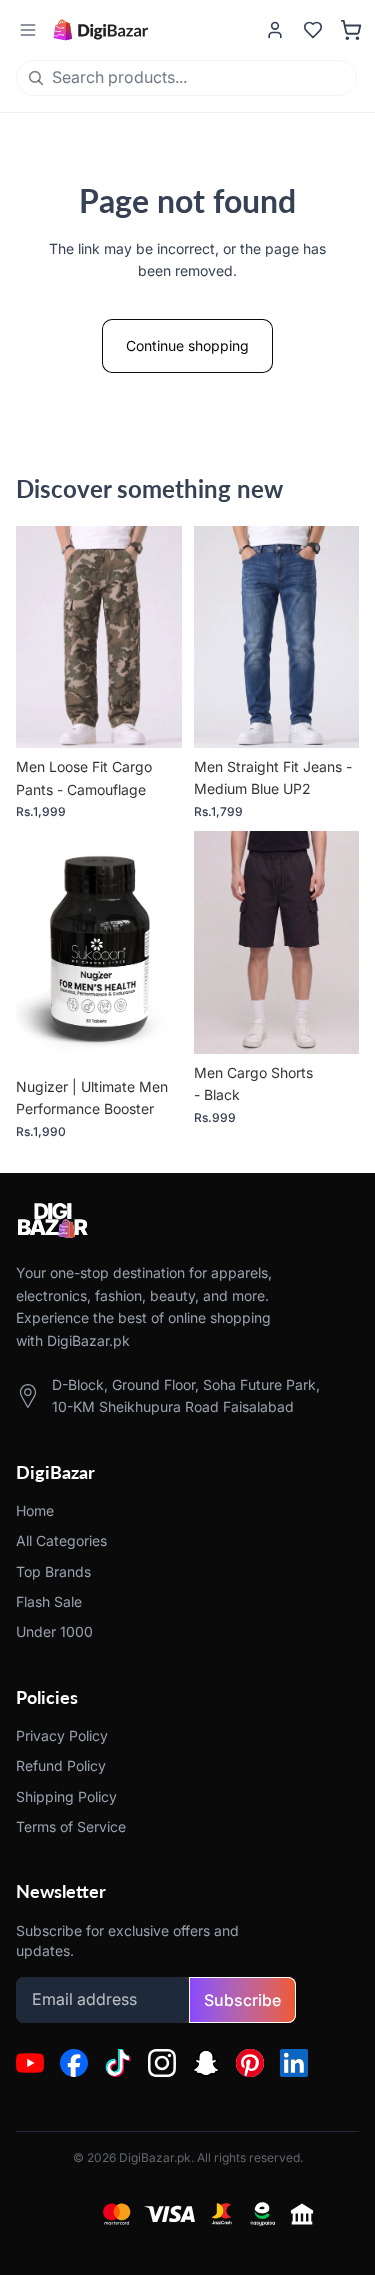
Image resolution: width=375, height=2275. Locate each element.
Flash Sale (49, 1601)
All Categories (61, 1541)
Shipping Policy (66, 1796)
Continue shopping (187, 345)
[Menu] (27, 30)
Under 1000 (54, 1632)
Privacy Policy (62, 1735)
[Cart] (351, 30)
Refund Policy (61, 1765)
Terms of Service (71, 1826)
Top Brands (53, 1571)
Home (35, 1510)
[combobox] (150, 78)
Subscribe (242, 2000)
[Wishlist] (313, 30)
